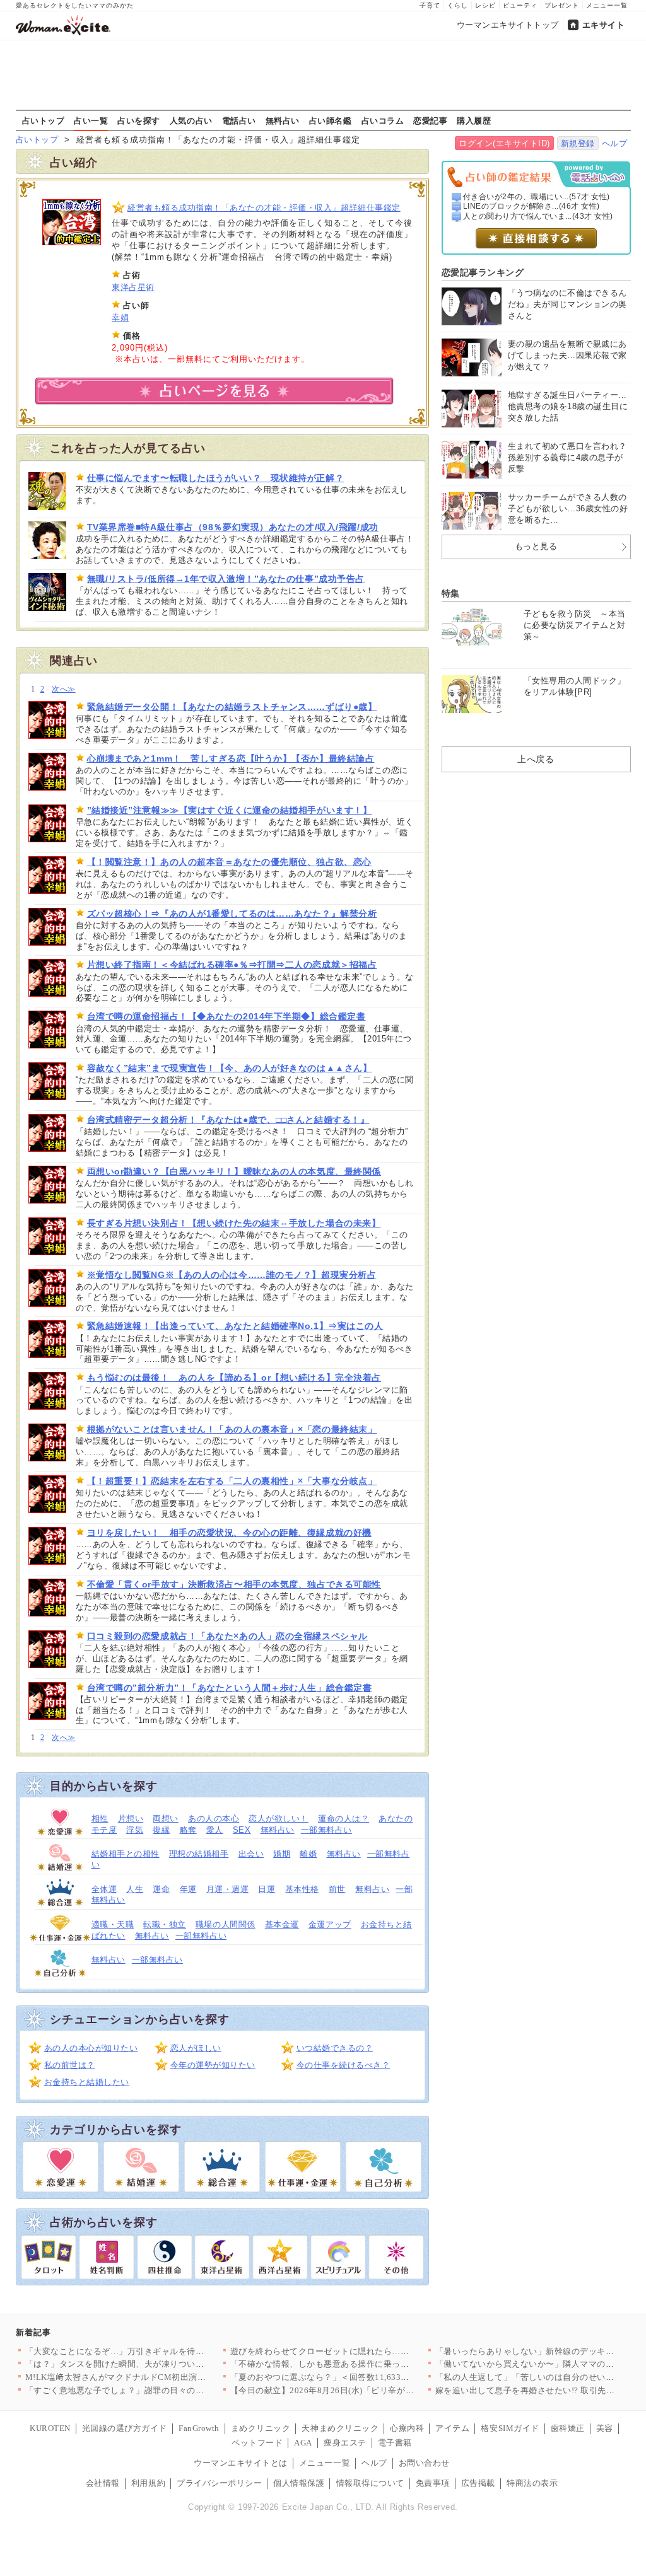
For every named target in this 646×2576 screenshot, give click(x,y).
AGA (303, 2443)
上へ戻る (536, 759)
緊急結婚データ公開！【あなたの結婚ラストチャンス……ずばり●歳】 (232, 707)
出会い (251, 1854)
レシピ (485, 5)
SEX (242, 1830)
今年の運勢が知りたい (213, 2065)
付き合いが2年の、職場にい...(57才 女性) (537, 197)
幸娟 (120, 317)
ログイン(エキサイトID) (504, 143)
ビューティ (520, 5)
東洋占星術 (133, 287)
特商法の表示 (532, 2483)
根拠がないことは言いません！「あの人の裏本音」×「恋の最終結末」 (232, 1429)
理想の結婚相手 (199, 1854)
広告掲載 (478, 2483)
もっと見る (536, 546)
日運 (267, 1889)
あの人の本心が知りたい (91, 2048)
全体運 (104, 1889)
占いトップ (44, 120)
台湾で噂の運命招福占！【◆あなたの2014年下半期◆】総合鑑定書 (226, 1016)
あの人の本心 (214, 1819)
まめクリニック (261, 2428)
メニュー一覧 (607, 5)
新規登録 (578, 143)
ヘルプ (615, 143)
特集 (451, 593)
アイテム (452, 2428)
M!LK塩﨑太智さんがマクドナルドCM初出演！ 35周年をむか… (147, 2377)
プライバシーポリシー (219, 2483)
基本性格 (302, 1889)
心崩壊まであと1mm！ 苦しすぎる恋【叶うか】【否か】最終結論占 (231, 758)
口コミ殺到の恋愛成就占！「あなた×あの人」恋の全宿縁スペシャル (227, 1636)
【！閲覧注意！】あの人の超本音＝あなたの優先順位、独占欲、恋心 (229, 862)
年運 (188, 1889)
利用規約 (148, 2483)
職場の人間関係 (226, 1924)
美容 (605, 2428)
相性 (100, 1819)
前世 (337, 1889)
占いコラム (383, 120)
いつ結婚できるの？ (335, 2048)
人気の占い (191, 120)
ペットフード (257, 2443)
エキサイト (604, 25)
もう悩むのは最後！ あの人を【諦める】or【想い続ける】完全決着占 (234, 1378)
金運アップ (330, 1924)
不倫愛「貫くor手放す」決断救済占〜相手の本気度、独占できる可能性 (234, 1584)
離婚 (308, 1854)
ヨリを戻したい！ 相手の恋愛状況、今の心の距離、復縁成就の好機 (229, 1533)
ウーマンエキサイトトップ (508, 25)
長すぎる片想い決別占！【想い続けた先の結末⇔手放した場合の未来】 (234, 1223)
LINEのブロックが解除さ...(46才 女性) (531, 206)
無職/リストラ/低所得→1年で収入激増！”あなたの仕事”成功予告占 (226, 579)
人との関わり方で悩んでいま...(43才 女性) (538, 216)
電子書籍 (395, 2443)
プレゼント (562, 5)
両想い (166, 1819)
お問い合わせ (424, 2463)
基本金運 (282, 1924)
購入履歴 (474, 120)
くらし (458, 5)
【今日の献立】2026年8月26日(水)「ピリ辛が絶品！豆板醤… (348, 2390)
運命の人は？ (344, 1819)
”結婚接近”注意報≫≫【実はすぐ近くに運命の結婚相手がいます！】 (230, 810)
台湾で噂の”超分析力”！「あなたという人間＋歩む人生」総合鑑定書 (230, 1688)
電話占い (239, 120)
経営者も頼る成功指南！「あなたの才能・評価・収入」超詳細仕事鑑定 (264, 208)
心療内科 (407, 2428)
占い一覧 (91, 120)
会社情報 (103, 2483)
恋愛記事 (430, 120)
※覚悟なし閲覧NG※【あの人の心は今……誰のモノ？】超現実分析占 (232, 1275)
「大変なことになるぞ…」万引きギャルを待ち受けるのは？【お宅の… (162, 2351)
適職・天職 (113, 1924)
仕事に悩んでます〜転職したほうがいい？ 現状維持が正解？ (216, 478)
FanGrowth (199, 2428)
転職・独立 (165, 1924)
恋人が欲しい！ (279, 1819)
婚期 (282, 1854)
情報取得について (370, 2483)
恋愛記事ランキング (483, 272)
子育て (430, 5)
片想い (131, 1819)
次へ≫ (63, 689)
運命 (161, 1889)
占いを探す (139, 120)
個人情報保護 (299, 2483)
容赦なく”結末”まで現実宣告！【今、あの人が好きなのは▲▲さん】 (230, 1068)
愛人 (215, 1830)
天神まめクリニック (340, 2428)
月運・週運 (228, 1889)
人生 (135, 1889)
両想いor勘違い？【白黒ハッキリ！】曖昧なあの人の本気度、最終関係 (234, 1171)
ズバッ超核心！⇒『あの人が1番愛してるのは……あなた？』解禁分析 (232, 914)
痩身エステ (345, 2443)
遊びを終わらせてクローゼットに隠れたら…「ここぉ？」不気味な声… (367, 2351)
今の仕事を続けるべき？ (344, 2065)
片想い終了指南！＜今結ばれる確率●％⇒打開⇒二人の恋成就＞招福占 (232, 965)
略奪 (188, 1830)
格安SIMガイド (510, 2428)
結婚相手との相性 (126, 1854)
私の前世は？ (70, 2065)
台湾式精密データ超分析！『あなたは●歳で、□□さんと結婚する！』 (228, 1120)
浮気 (135, 1830)
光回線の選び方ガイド (125, 2428)
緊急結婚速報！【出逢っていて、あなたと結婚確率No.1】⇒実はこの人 (235, 1326)
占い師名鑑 (331, 120)
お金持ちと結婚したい (87, 2082)
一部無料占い (326, 1830)
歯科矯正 (568, 2428)
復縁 (161, 1830)
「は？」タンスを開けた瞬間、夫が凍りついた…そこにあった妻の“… (160, 2364)
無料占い (283, 120)
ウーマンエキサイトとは (241, 2463)
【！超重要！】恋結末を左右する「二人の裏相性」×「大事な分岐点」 (232, 1481)
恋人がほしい (196, 2048)
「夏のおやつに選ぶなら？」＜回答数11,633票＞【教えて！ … (351, 2377)
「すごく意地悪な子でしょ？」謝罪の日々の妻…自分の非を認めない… (162, 2390)
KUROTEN (50, 2428)
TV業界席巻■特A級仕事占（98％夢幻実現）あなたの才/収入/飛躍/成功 (233, 527)
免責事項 (433, 2483)
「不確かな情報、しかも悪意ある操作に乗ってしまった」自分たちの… (367, 2364)
